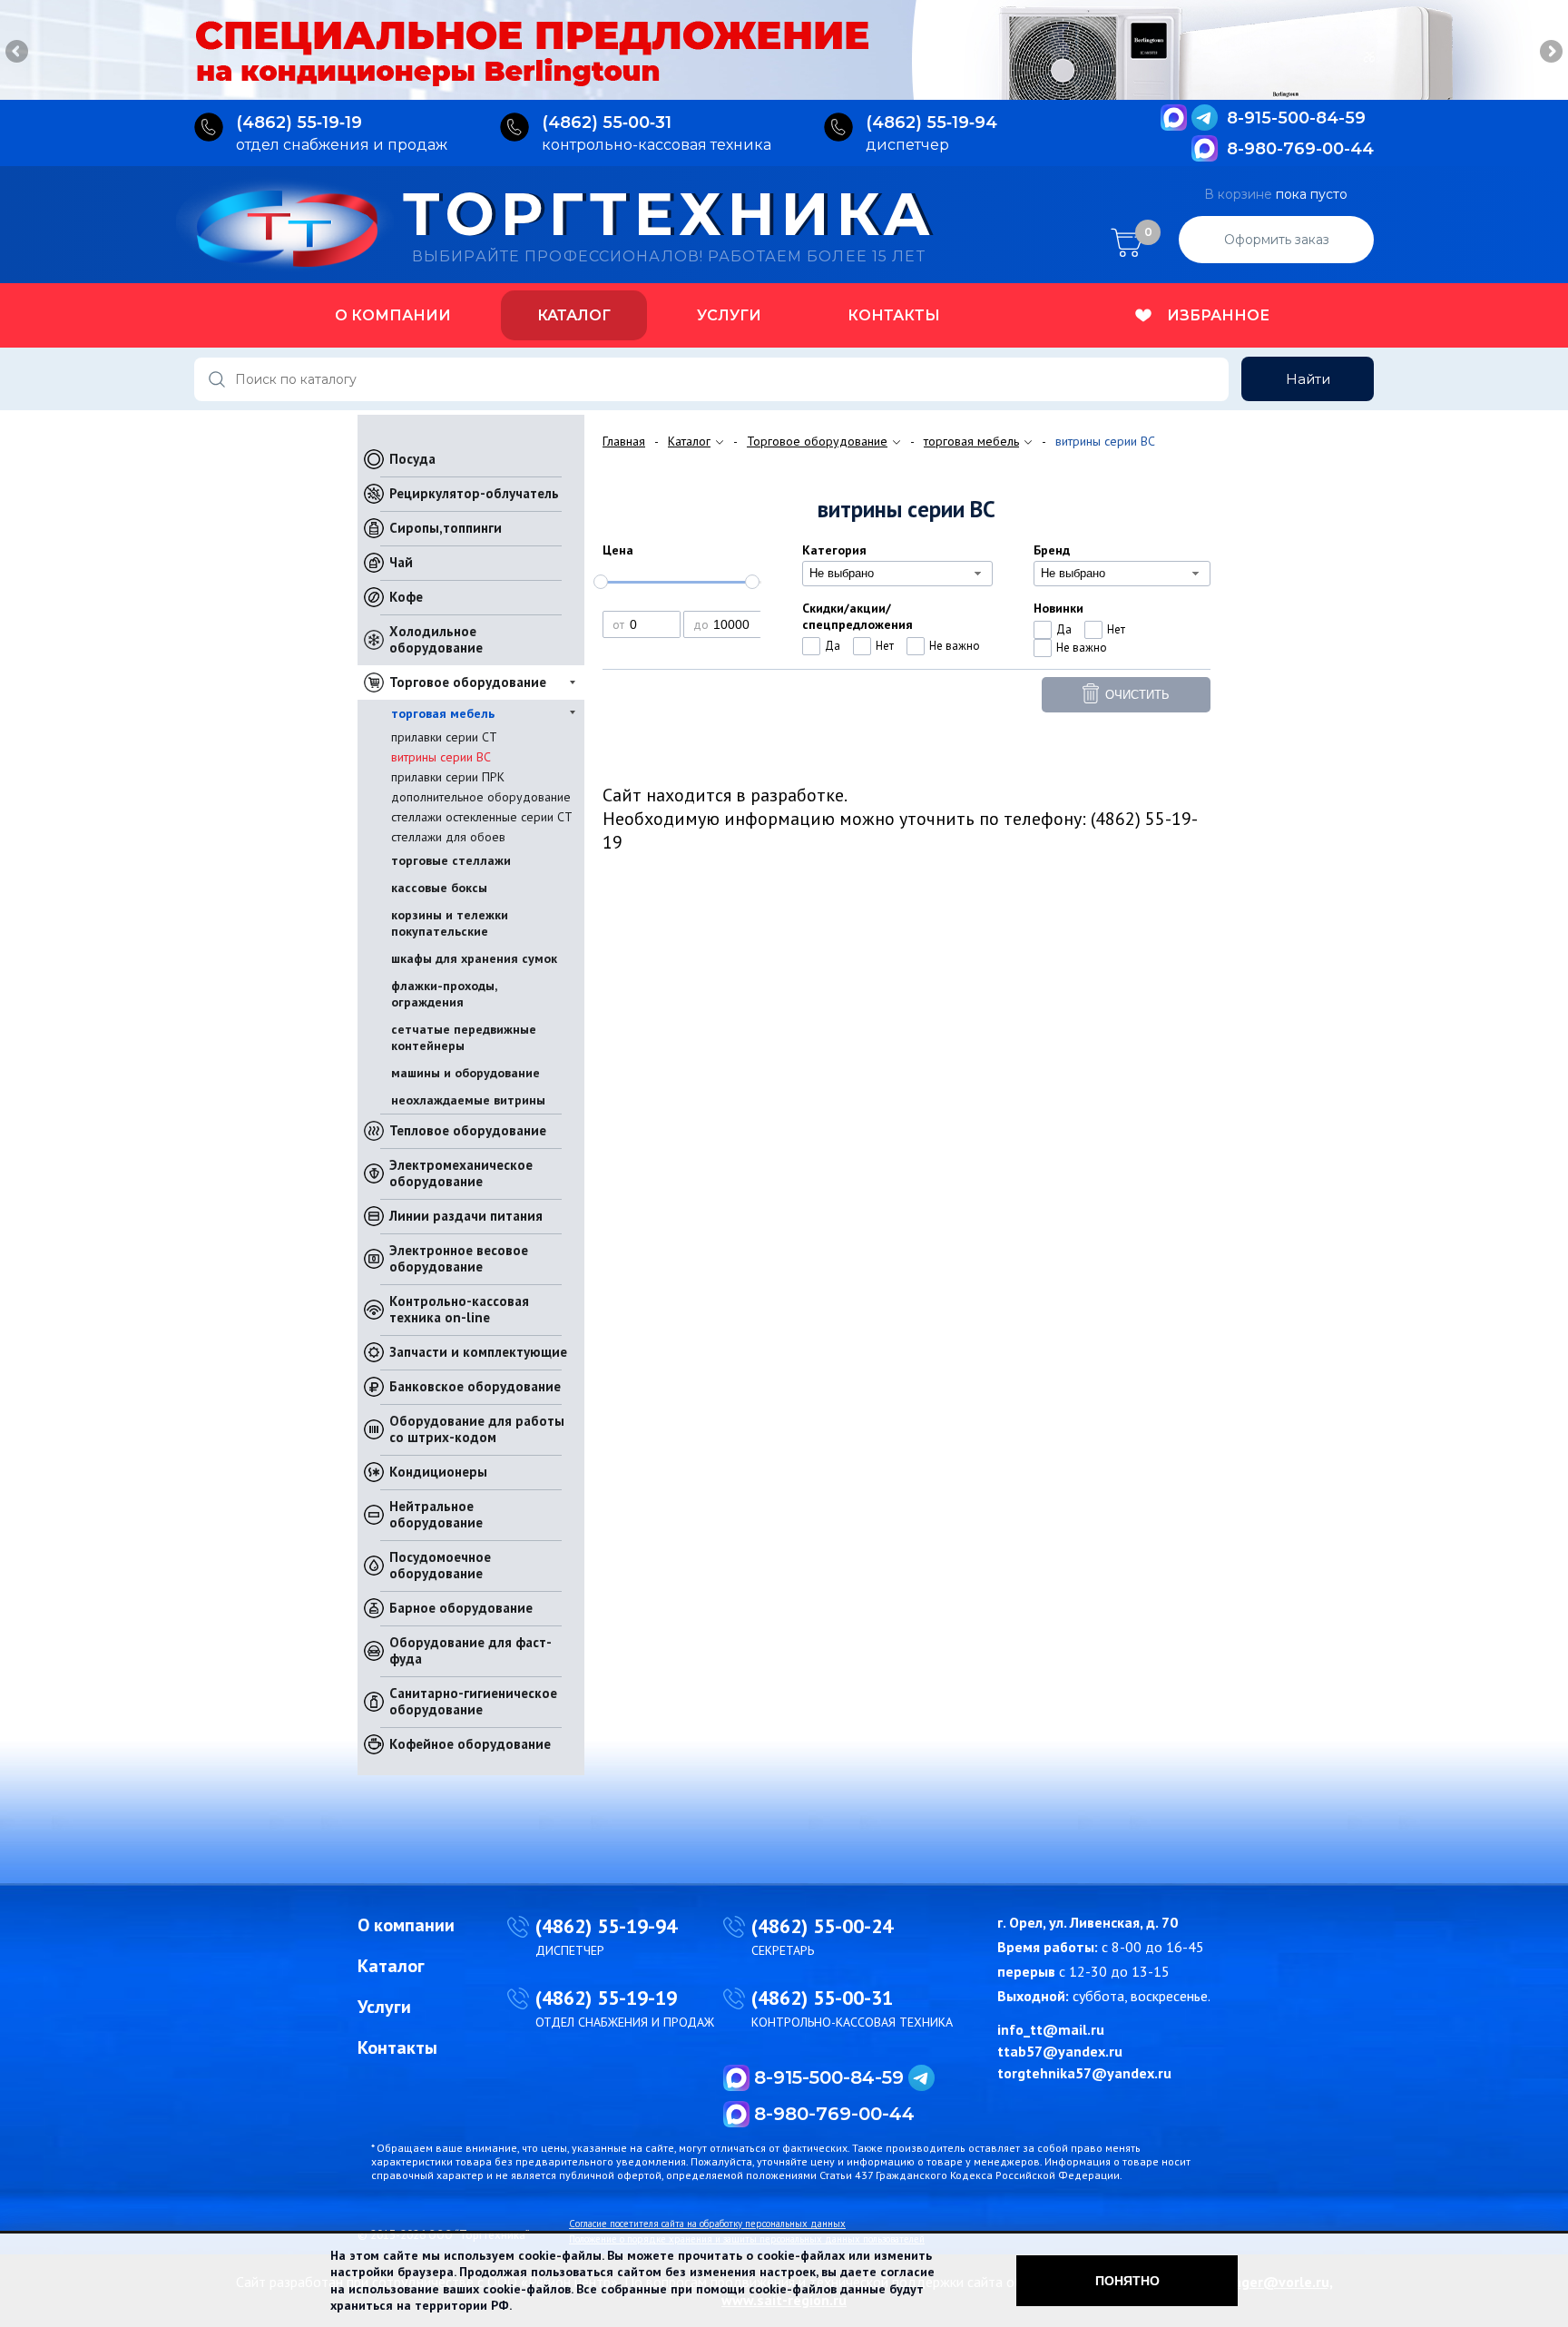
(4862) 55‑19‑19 (299, 123)
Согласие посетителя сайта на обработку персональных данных (707, 2224)
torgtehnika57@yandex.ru (1084, 2073)
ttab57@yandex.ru (1060, 2051)
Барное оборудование (461, 1608)
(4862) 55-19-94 (606, 1926)
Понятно (1127, 2281)
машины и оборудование (465, 1073)
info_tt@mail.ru (1051, 2029)
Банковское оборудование (475, 1386)
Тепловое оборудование (468, 1130)
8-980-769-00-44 (1300, 149)
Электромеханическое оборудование (461, 1173)
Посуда (412, 459)
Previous (18, 53)
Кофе (406, 597)
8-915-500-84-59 (1296, 118)
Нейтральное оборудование (436, 1514)
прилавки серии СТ (444, 737)
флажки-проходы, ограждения (444, 994)
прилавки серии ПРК (448, 777)
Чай (401, 562)
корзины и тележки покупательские (450, 923)
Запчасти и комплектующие (478, 1352)
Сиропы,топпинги (446, 528)
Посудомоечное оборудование (440, 1565)
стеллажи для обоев (448, 837)
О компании (393, 315)
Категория (834, 550)
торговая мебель (443, 713)
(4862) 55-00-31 (822, 1998)
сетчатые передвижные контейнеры (464, 1037)
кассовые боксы (439, 888)
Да (833, 646)
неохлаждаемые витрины (468, 1100)
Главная (624, 441)
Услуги (729, 315)
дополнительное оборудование (481, 797)
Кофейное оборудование (470, 1744)
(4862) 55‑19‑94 (931, 123)
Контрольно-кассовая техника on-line (459, 1309)
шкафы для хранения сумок (474, 958)
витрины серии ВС (441, 757)
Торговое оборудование (468, 682)
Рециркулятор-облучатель (474, 493)
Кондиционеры (438, 1472)
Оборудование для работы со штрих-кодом (477, 1429)
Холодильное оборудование (436, 639)
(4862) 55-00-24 (822, 1926)
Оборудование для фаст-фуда (470, 1650)
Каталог (574, 315)
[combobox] (897, 574)
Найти (1308, 379)
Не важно (955, 646)
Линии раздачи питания (466, 1216)
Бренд (1052, 550)
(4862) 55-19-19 (606, 1998)
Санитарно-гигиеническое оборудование (473, 1701)
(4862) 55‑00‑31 (607, 123)
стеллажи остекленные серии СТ (482, 817)
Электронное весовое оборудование (459, 1258)
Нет (885, 646)
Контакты (894, 315)
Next (1550, 53)
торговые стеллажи (451, 860)
